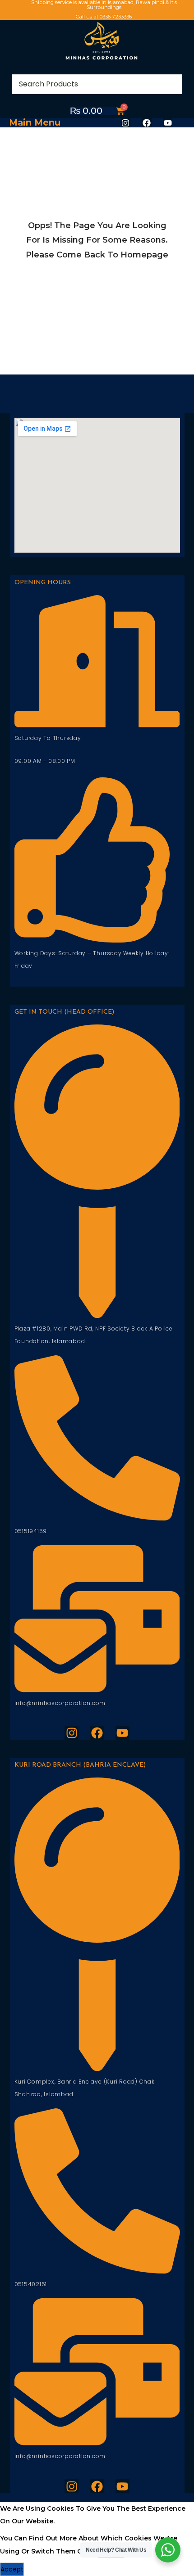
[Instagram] (126, 123)
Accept (12, 2569)
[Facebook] (147, 123)
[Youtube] (168, 123)
